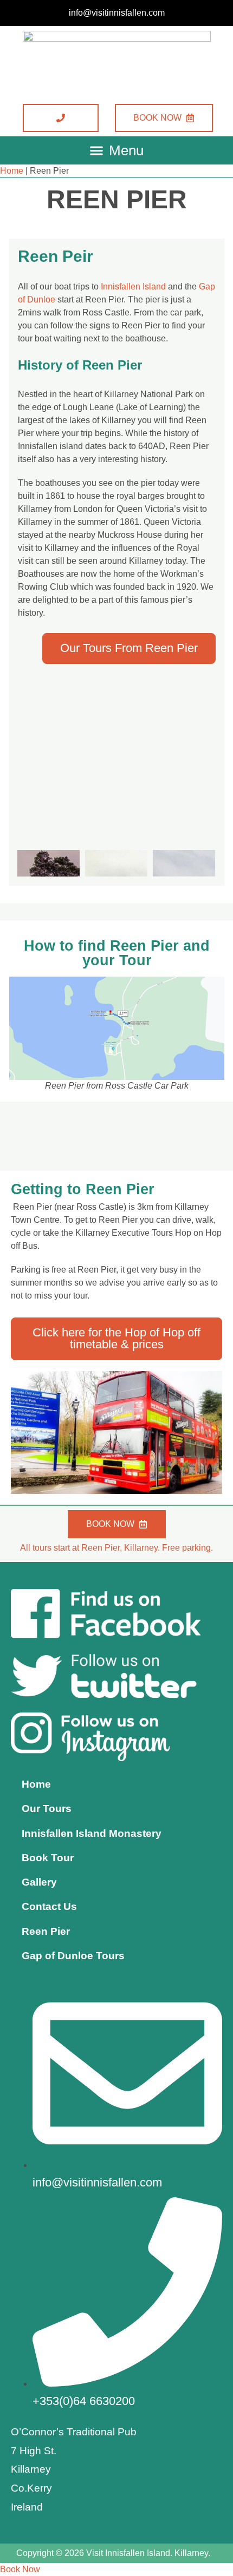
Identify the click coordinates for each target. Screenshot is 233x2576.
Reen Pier (46, 1931)
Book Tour (48, 1858)
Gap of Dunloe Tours (73, 1956)
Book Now (20, 2569)
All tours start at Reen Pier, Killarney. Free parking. (116, 1548)
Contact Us (49, 1906)
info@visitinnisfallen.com (117, 13)
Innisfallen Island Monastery (92, 1833)
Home (12, 171)
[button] (117, 150)
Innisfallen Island (133, 286)
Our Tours (47, 1809)
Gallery (39, 1882)
